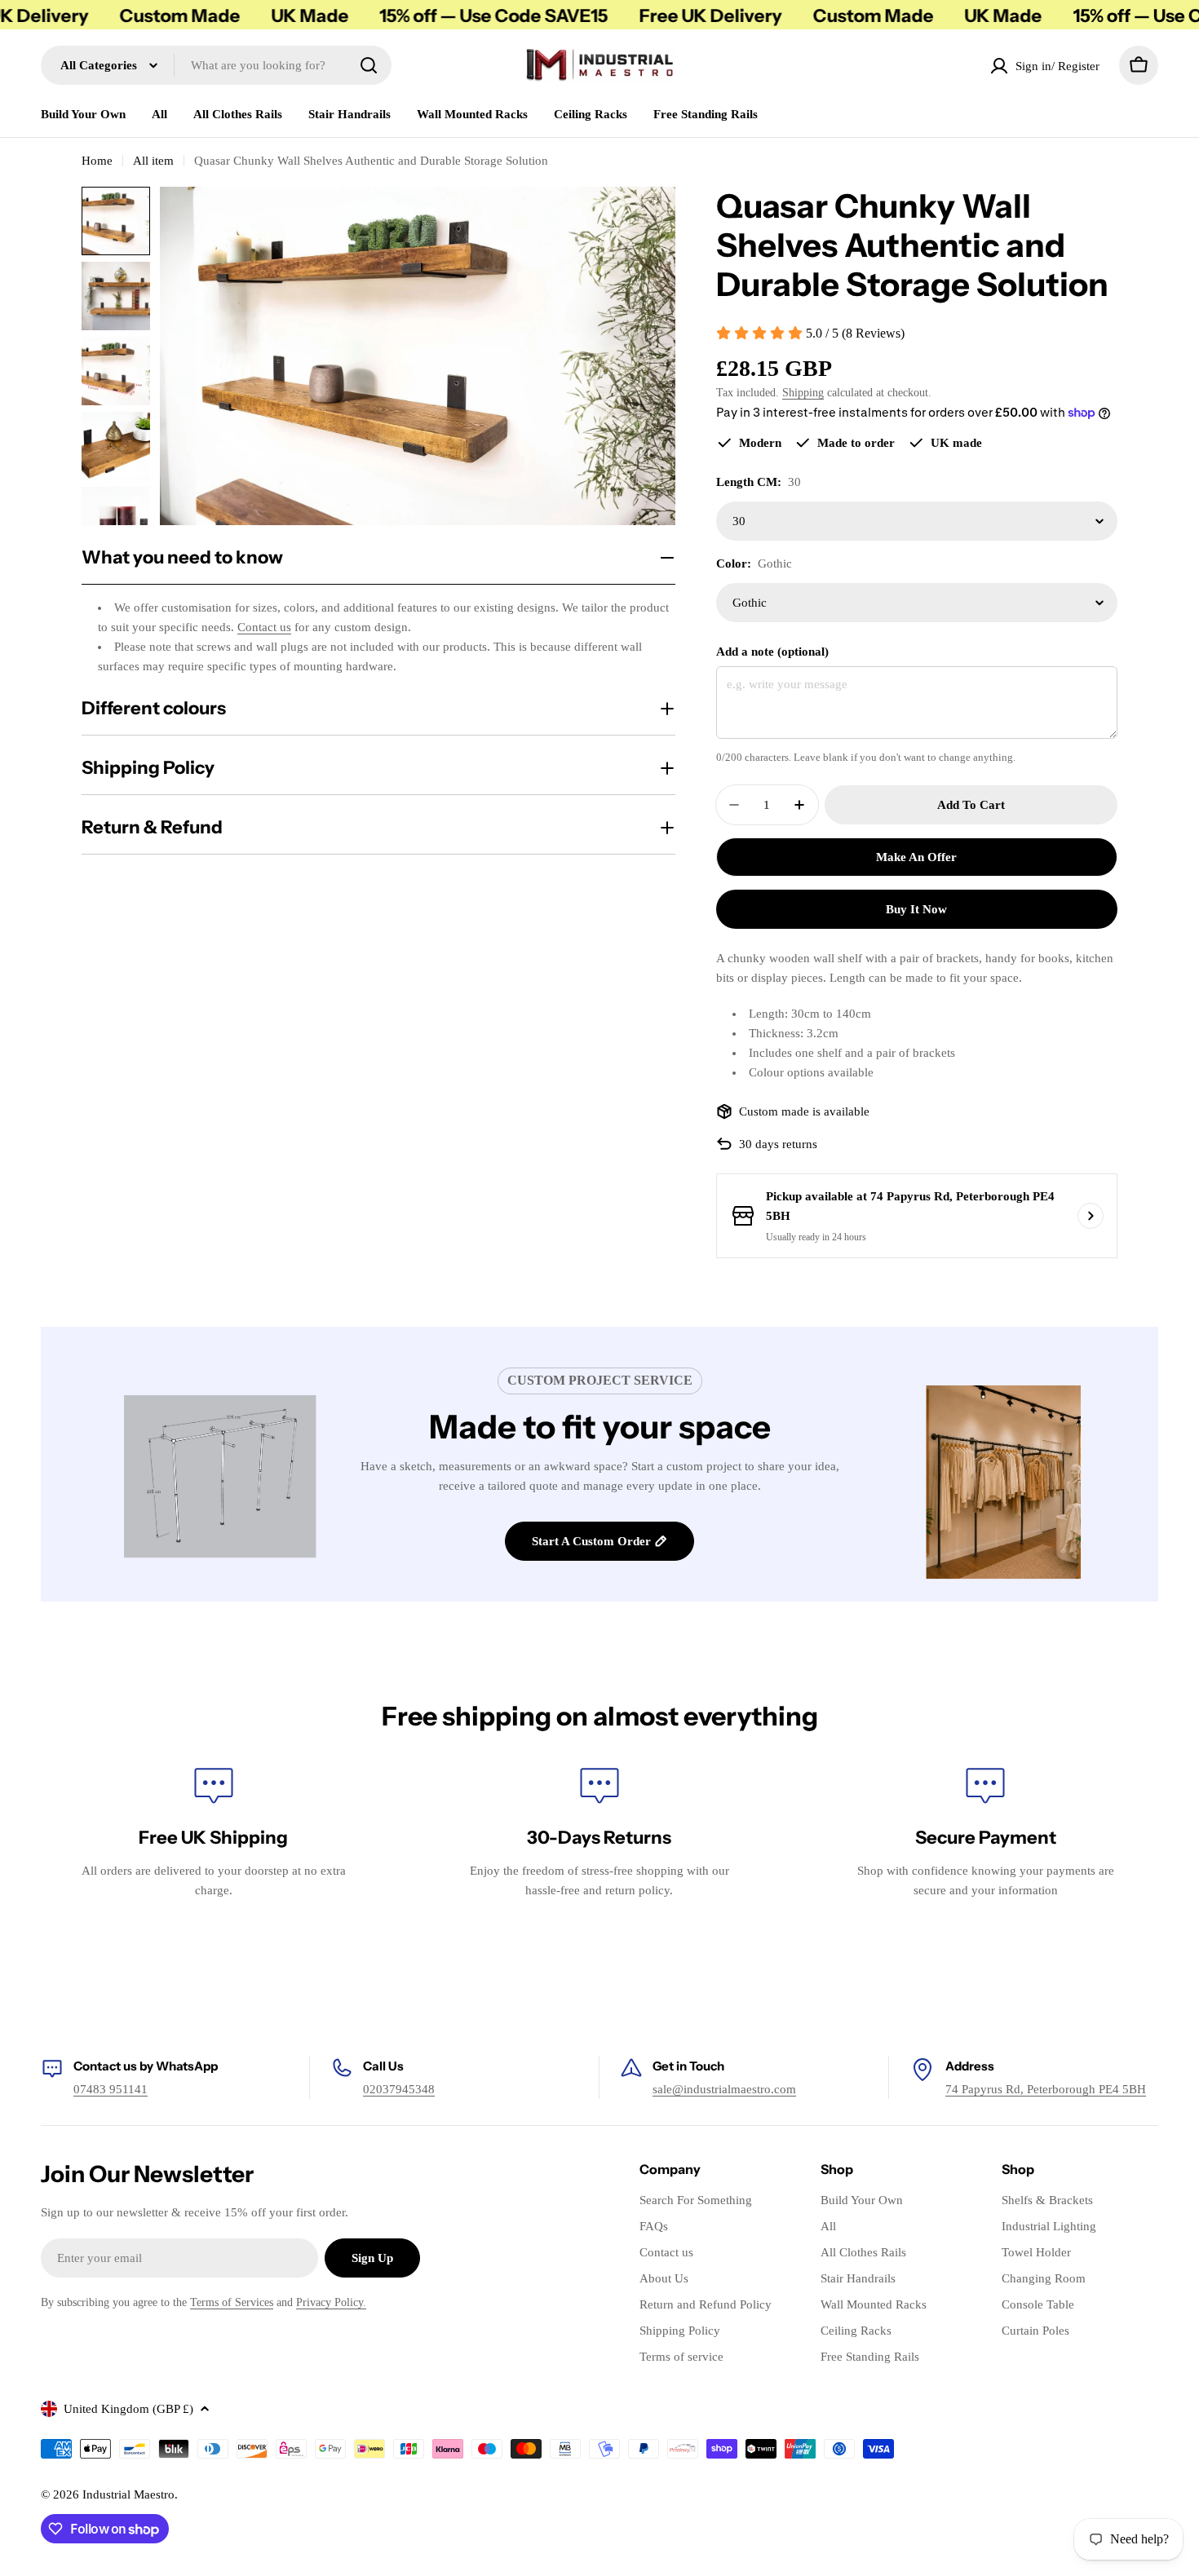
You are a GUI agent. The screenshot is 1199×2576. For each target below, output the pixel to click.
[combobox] (216, 65)
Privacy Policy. (331, 2302)
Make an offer (916, 857)
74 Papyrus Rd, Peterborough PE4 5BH (1046, 2089)
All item (153, 161)
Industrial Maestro (128, 2494)
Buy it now (916, 909)
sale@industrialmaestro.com (724, 2089)
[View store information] (1091, 1216)
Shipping (803, 393)
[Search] (369, 65)
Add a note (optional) (772, 652)
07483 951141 (111, 2089)
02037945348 (399, 2089)
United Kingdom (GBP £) (128, 2409)
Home (97, 161)
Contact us (264, 627)
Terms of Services (232, 2302)
